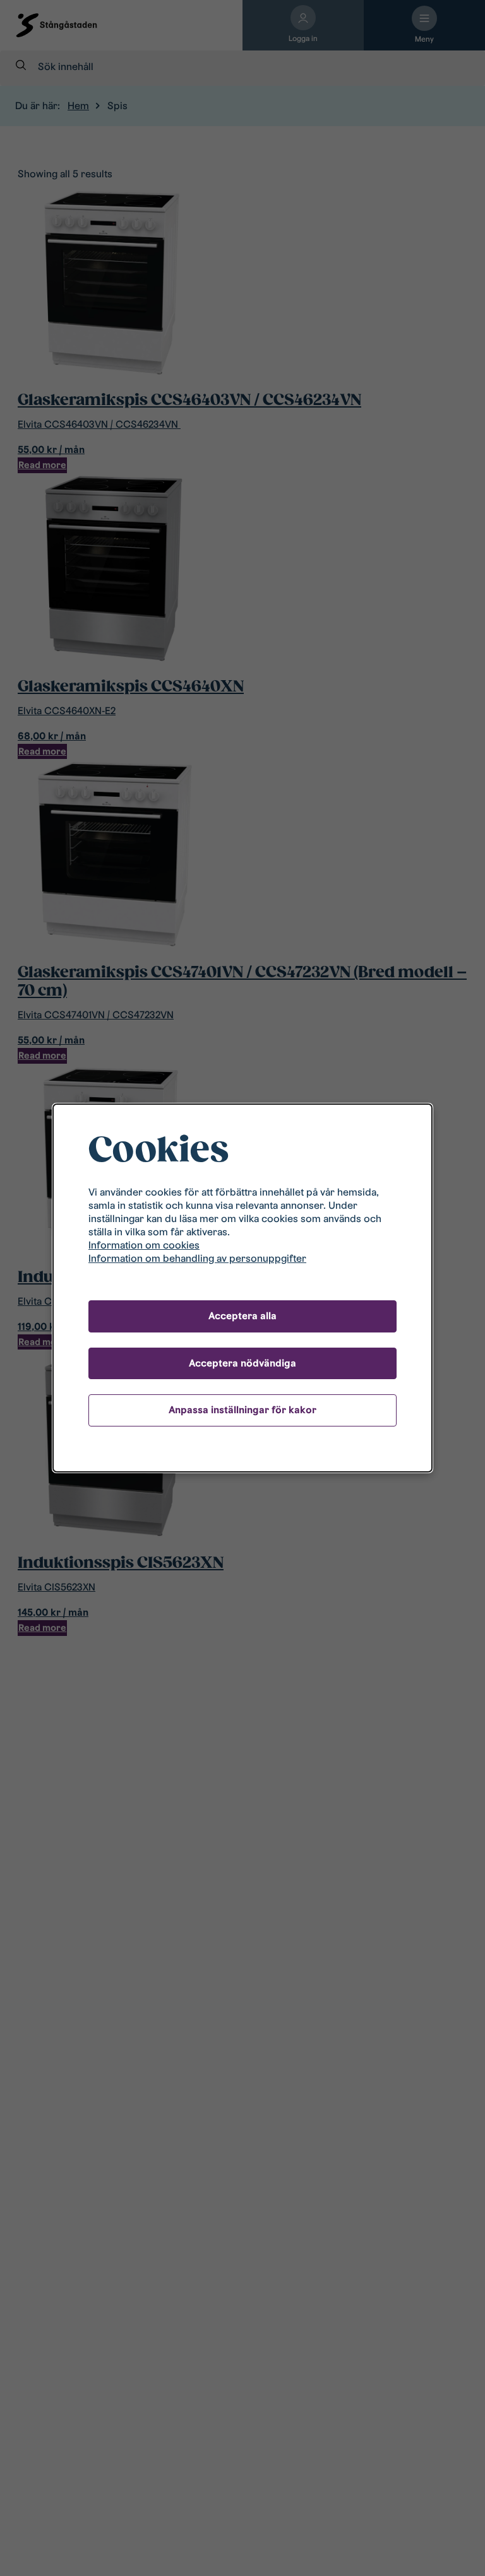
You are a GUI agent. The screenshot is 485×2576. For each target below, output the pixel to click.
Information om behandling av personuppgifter (197, 1258)
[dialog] (242, 1288)
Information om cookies (144, 1245)
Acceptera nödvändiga (242, 1363)
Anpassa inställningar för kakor (242, 1410)
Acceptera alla (242, 1316)
